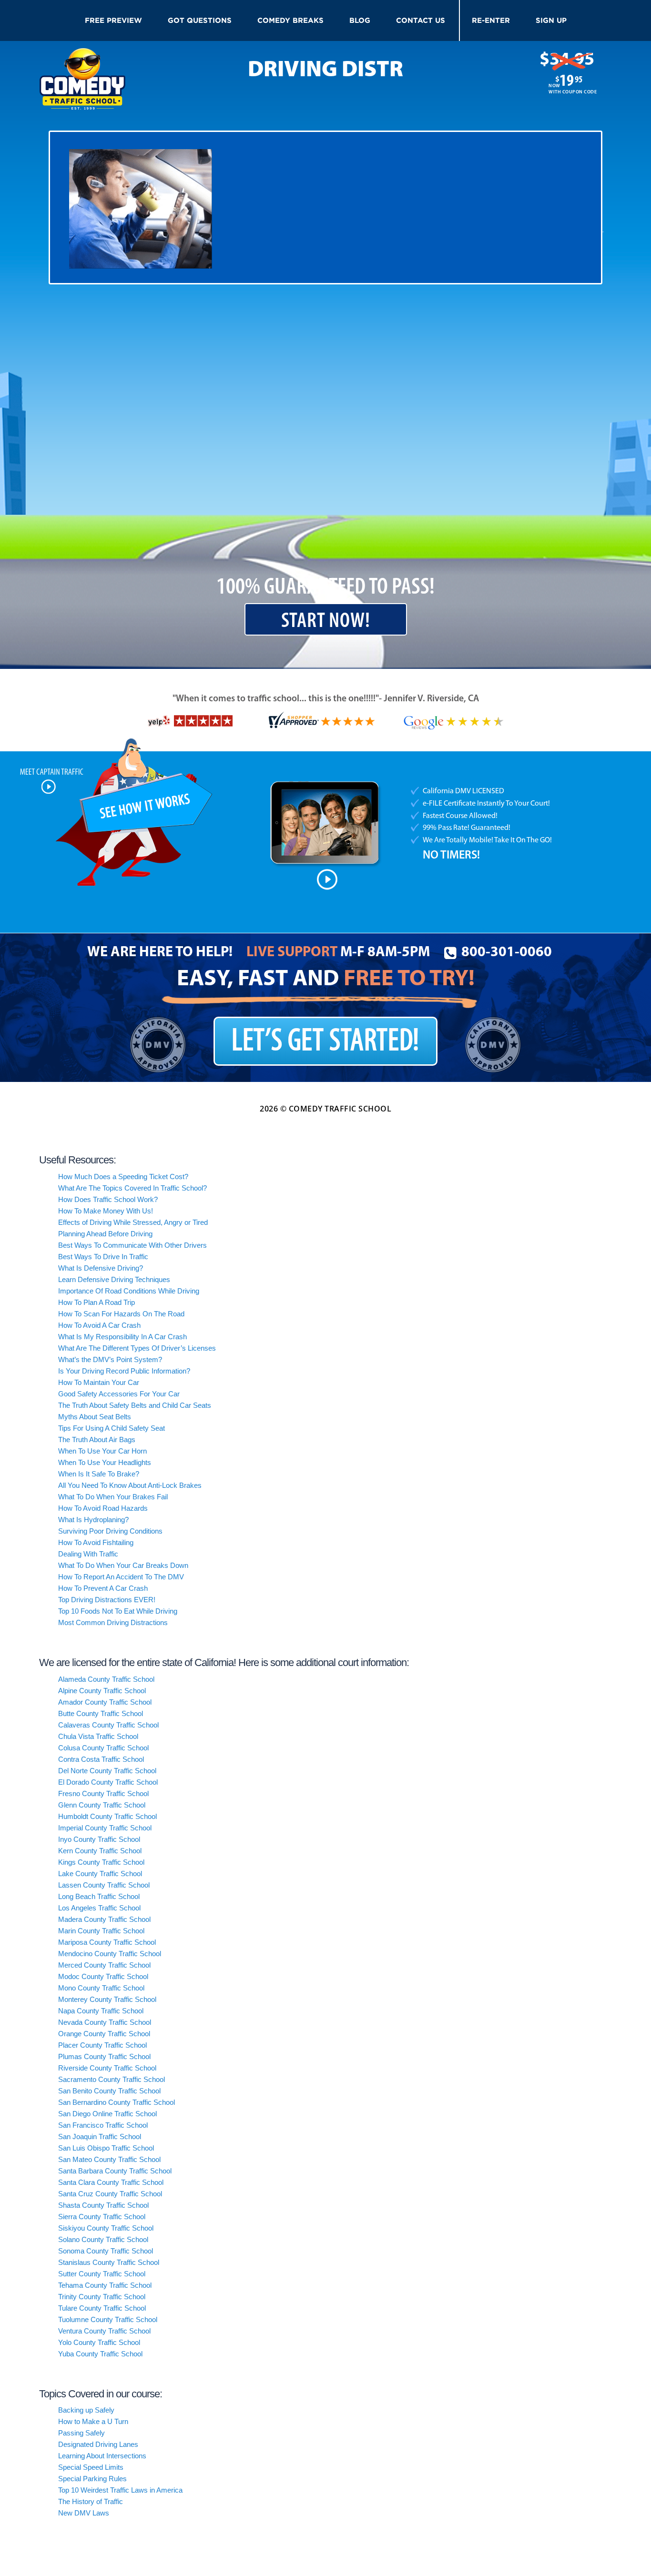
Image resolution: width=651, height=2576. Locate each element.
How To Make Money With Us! (106, 1211)
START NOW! (326, 621)
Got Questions (200, 20)
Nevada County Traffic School (105, 2022)
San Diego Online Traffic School (107, 2114)
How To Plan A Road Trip (97, 1302)
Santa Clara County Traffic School (111, 2182)
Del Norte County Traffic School (107, 1771)
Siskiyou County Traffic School (106, 2228)
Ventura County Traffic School (104, 2331)
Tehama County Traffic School (105, 2285)
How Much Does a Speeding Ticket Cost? (123, 1177)
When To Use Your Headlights (105, 1462)
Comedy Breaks (290, 20)
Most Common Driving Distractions (113, 1622)
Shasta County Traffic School (103, 2205)
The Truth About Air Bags (97, 1440)
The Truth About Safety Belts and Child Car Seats (135, 1405)
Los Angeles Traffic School (99, 1908)
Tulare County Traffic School (102, 2308)
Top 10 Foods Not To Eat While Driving (118, 1611)
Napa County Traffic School (101, 2011)
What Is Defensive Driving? (101, 1268)
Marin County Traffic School (101, 1931)
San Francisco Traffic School (103, 2125)
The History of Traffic (91, 2501)
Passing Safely (81, 2433)
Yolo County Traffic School (99, 2342)
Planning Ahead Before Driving (105, 1234)
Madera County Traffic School (104, 1919)
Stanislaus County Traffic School (109, 2262)
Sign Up (551, 20)
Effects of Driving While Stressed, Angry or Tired (133, 1222)
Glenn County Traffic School (102, 1805)
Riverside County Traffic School (107, 2068)
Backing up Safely (86, 2410)
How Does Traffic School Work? (108, 1199)
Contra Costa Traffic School (101, 1759)
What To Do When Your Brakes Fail (113, 1497)
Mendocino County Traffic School (110, 1954)
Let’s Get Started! (325, 1042)
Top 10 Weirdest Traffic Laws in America (120, 2490)
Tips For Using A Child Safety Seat (112, 1428)
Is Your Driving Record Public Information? (124, 1371)
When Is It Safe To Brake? (99, 1474)
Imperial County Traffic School (105, 1828)
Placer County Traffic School (102, 2045)
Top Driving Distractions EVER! (107, 1600)
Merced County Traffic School (104, 1965)
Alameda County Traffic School (106, 1679)
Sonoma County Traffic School (106, 2251)
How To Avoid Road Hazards (103, 1508)
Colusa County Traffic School (103, 1748)
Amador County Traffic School (105, 1702)
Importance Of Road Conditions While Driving (129, 1291)
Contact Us (421, 20)
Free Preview (113, 20)
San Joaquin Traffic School (100, 2137)
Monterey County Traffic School (107, 1999)
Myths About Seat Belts (95, 1417)
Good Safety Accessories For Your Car (119, 1394)
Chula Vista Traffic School (98, 1736)
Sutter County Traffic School (102, 2274)
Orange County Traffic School (104, 2034)
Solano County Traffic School (103, 2239)
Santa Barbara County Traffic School (115, 2171)
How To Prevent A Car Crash (103, 1588)
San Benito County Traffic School (109, 2091)
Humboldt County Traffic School (107, 1816)
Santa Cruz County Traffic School (110, 2194)
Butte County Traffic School (101, 1713)
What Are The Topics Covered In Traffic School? (132, 1188)
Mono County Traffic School (101, 1988)
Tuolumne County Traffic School (108, 2319)
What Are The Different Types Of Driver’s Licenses (137, 1348)
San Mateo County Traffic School (109, 2159)
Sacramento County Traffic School (112, 2079)
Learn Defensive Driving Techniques (114, 1279)
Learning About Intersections (102, 2456)
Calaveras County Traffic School (108, 1725)
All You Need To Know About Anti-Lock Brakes (130, 1485)
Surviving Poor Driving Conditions (110, 1531)
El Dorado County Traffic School (108, 1782)
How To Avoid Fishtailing (96, 1542)
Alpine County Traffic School (102, 1691)
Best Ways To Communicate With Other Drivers (132, 1245)
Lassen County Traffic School (104, 1885)
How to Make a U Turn (93, 2421)
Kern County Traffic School (100, 1851)
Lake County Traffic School (100, 1874)
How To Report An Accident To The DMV (121, 1577)
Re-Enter (491, 20)
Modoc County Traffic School (103, 1976)
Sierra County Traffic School (102, 2217)
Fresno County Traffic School (103, 1793)
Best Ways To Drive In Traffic (103, 1257)
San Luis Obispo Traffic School (106, 2148)
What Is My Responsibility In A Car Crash (122, 1337)
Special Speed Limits (91, 2467)
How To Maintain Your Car (99, 1382)
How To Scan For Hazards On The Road (121, 1314)
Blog (360, 20)
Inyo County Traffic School (99, 1839)
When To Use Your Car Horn (102, 1451)
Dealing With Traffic (88, 1554)
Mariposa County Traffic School (107, 1942)
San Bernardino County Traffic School (117, 2102)
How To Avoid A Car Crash (99, 1325)
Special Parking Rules (92, 2479)
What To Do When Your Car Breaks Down (123, 1565)
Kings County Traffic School (101, 1862)
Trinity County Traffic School (102, 2297)
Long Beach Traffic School (99, 1896)
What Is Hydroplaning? (93, 1520)
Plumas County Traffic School (104, 2056)
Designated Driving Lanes (98, 2444)
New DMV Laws (84, 2513)
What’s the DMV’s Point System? (110, 1359)
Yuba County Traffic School (100, 2354)
